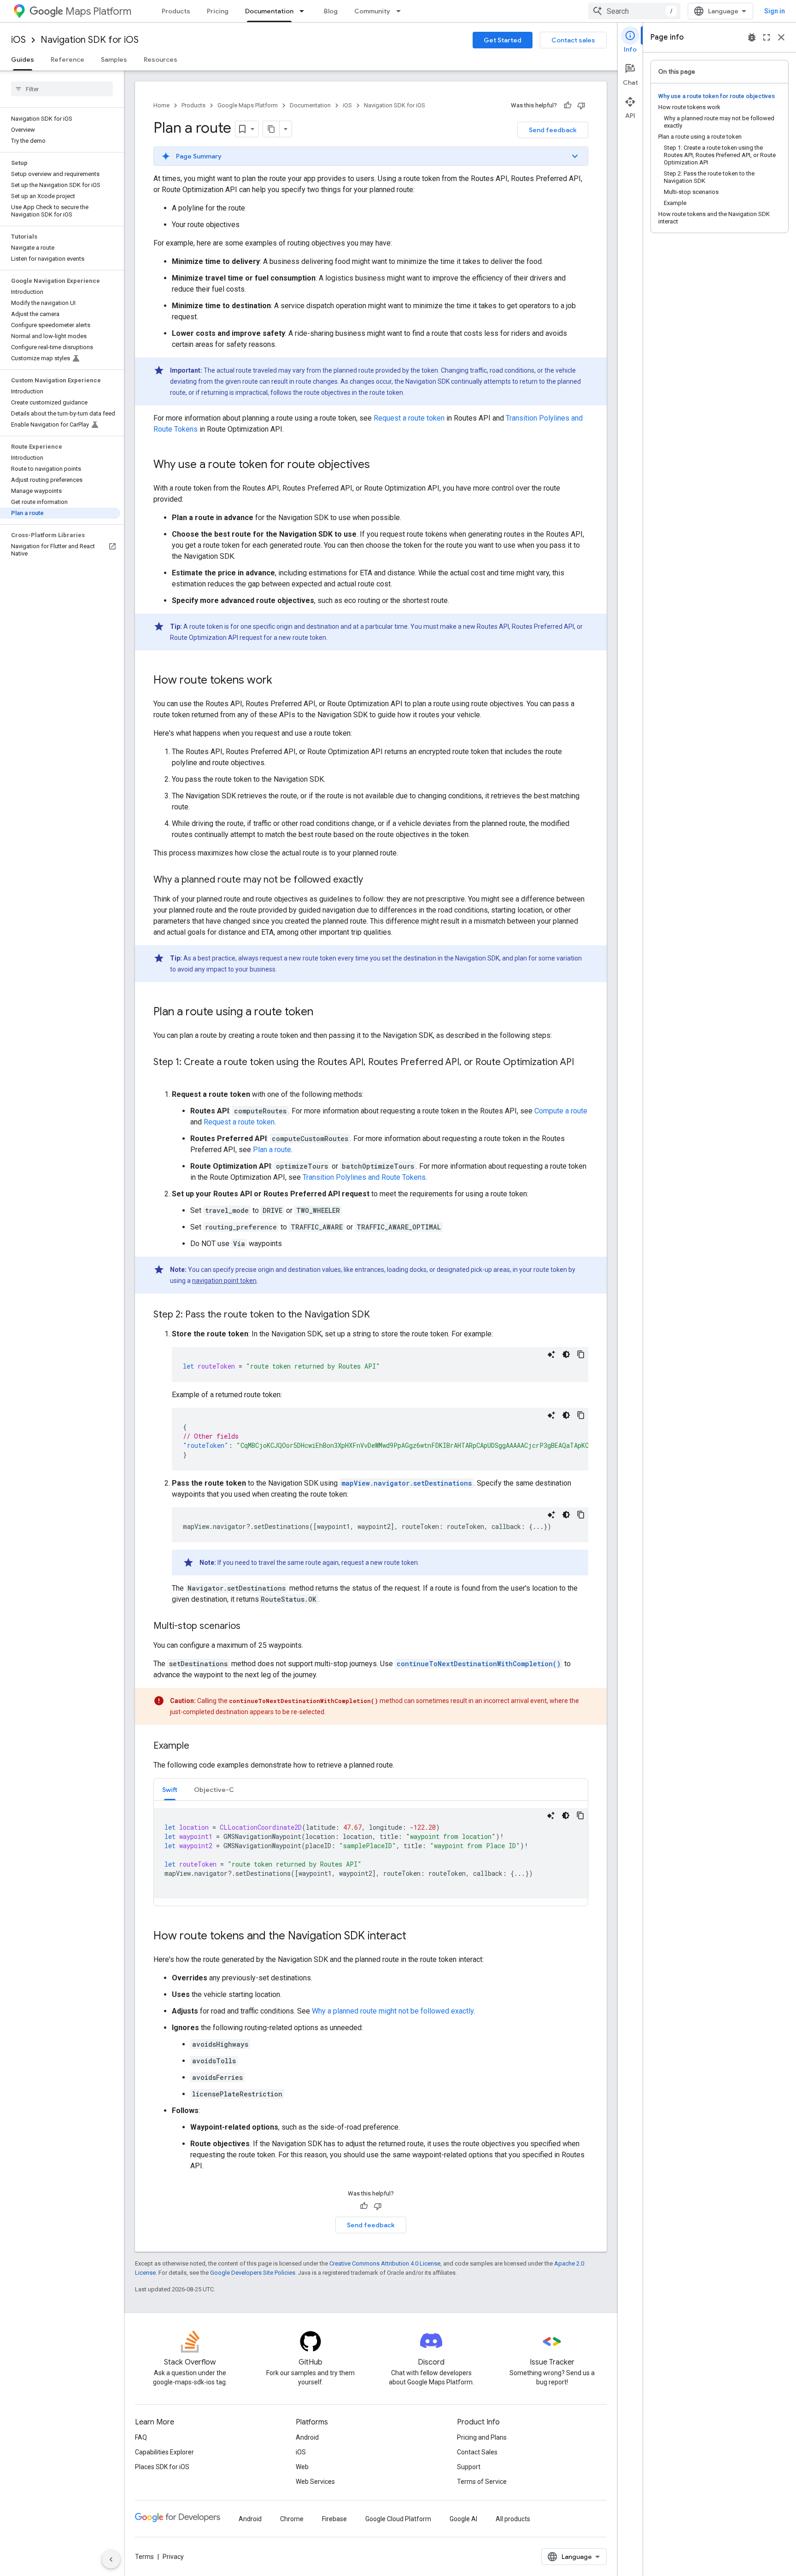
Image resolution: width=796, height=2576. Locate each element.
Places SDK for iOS (162, 2467)
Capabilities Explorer (164, 2452)
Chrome (292, 2519)
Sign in (775, 11)
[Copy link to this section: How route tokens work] (281, 681)
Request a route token (409, 418)
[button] (371, 156)
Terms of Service (482, 2482)
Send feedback (553, 130)
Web (302, 2467)
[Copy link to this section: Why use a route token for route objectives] (379, 465)
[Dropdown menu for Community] (401, 11)
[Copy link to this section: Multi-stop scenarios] (250, 1627)
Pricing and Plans (482, 2437)
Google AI (463, 2519)
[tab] (170, 1789)
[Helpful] (568, 105)
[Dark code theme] (566, 1354)
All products (513, 2519)
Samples (114, 59)
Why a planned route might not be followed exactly (393, 2011)
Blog (331, 11)
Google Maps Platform (248, 105)
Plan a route (272, 1150)
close (781, 37)
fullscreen (767, 37)
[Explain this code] (551, 1354)
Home (161, 105)
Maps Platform (98, 11)
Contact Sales (477, 2452)
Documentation (269, 11)
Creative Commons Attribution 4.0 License (385, 2263)
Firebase (334, 2519)
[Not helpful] (581, 105)
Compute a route (561, 1111)
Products (176, 11)
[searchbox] (62, 89)
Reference (67, 59)
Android (307, 2437)
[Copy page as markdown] (271, 129)
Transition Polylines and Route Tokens (364, 1177)
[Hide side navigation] (111, 2559)
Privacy (173, 2557)
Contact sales (573, 40)
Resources (161, 59)
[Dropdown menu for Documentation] (304, 11)
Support (469, 2467)
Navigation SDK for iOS (90, 40)
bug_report (752, 37)
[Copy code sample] (581, 1354)
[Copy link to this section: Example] (199, 1746)
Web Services (315, 2482)
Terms (144, 2557)
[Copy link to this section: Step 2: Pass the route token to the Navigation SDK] (379, 1315)
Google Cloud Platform (398, 2519)
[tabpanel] (371, 1853)
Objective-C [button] (214, 1790)
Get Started (503, 40)
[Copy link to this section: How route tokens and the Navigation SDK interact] (416, 1937)
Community (372, 11)
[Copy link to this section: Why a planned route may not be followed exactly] (372, 880)
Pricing (218, 11)
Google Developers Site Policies (253, 2273)
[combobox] (634, 11)
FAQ (141, 2437)
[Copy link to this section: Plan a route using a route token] (322, 1013)
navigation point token (224, 1281)
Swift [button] (170, 1790)
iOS (18, 40)
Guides (23, 59)
